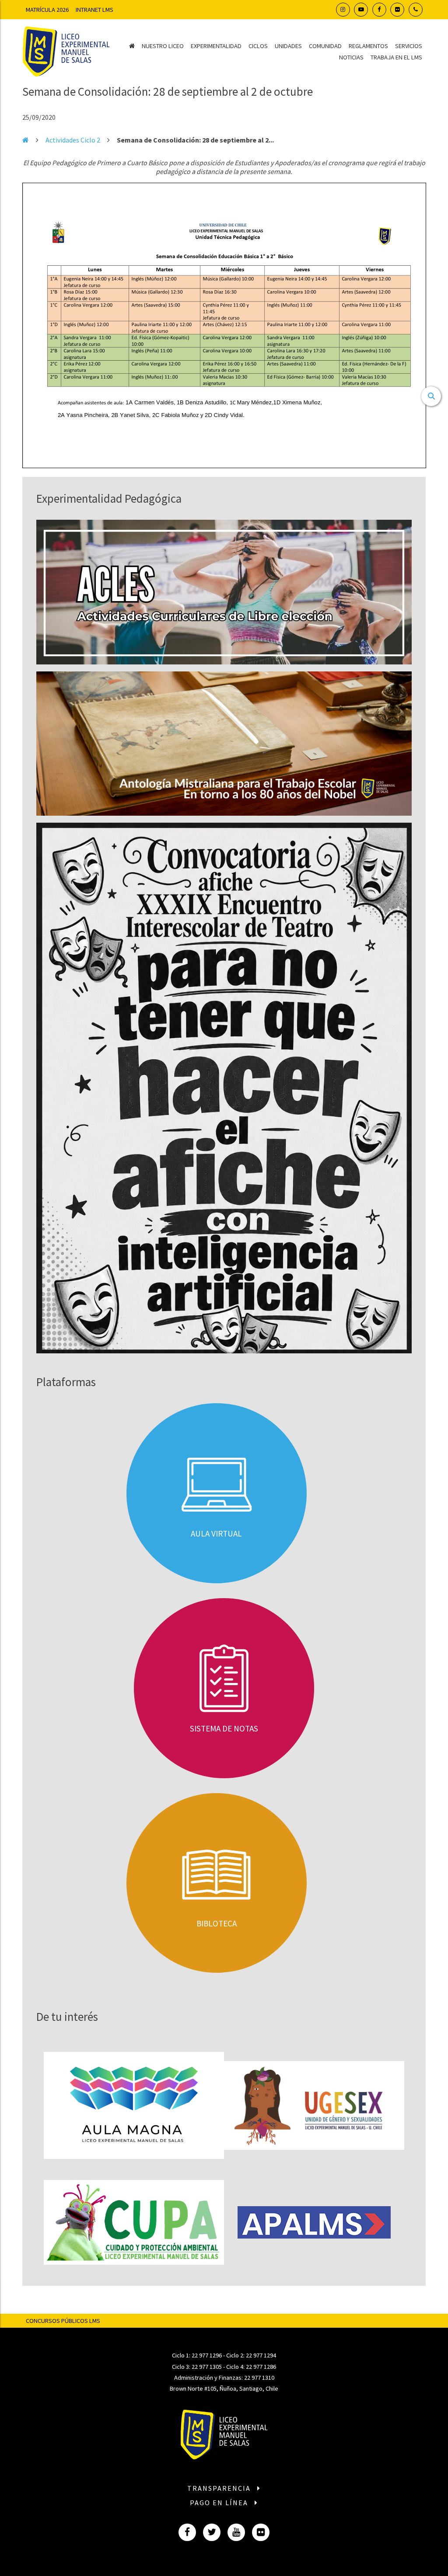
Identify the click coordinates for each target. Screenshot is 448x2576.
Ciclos (258, 46)
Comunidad (325, 46)
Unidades (288, 46)
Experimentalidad (216, 46)
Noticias (351, 57)
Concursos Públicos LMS (63, 2321)
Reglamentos (368, 46)
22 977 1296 (207, 2355)
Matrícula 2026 (47, 10)
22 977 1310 (259, 2378)
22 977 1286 (261, 2367)
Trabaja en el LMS (396, 57)
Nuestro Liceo (163, 46)
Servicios (409, 46)
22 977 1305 (207, 2367)
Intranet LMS (94, 10)
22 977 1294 (261, 2355)
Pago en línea (220, 2503)
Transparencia (220, 2488)
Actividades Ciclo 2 (73, 140)
